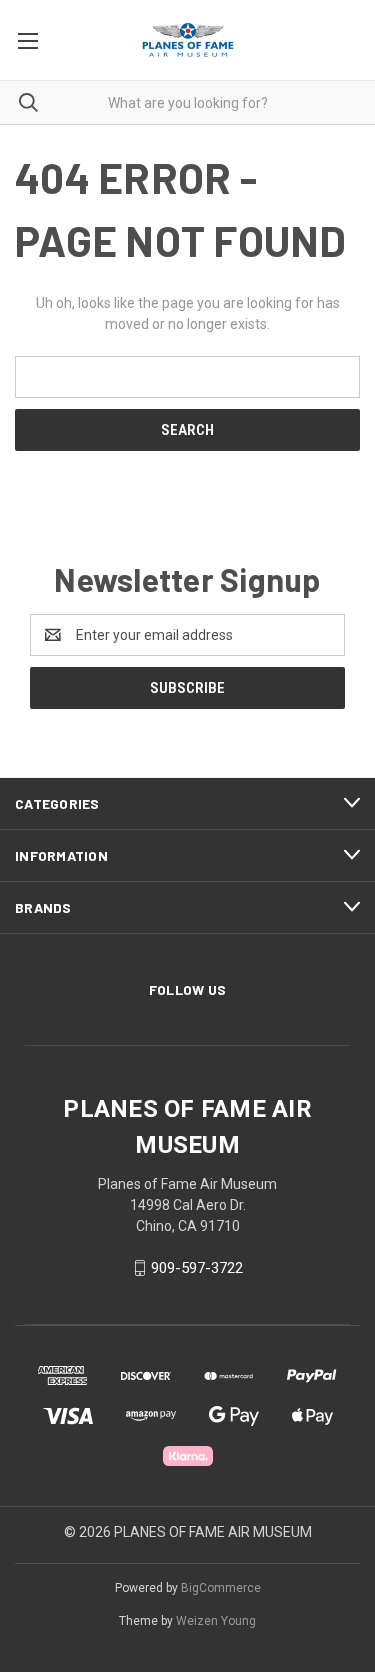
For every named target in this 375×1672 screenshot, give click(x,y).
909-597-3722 (197, 1268)
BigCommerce (221, 1588)
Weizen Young (216, 1621)
